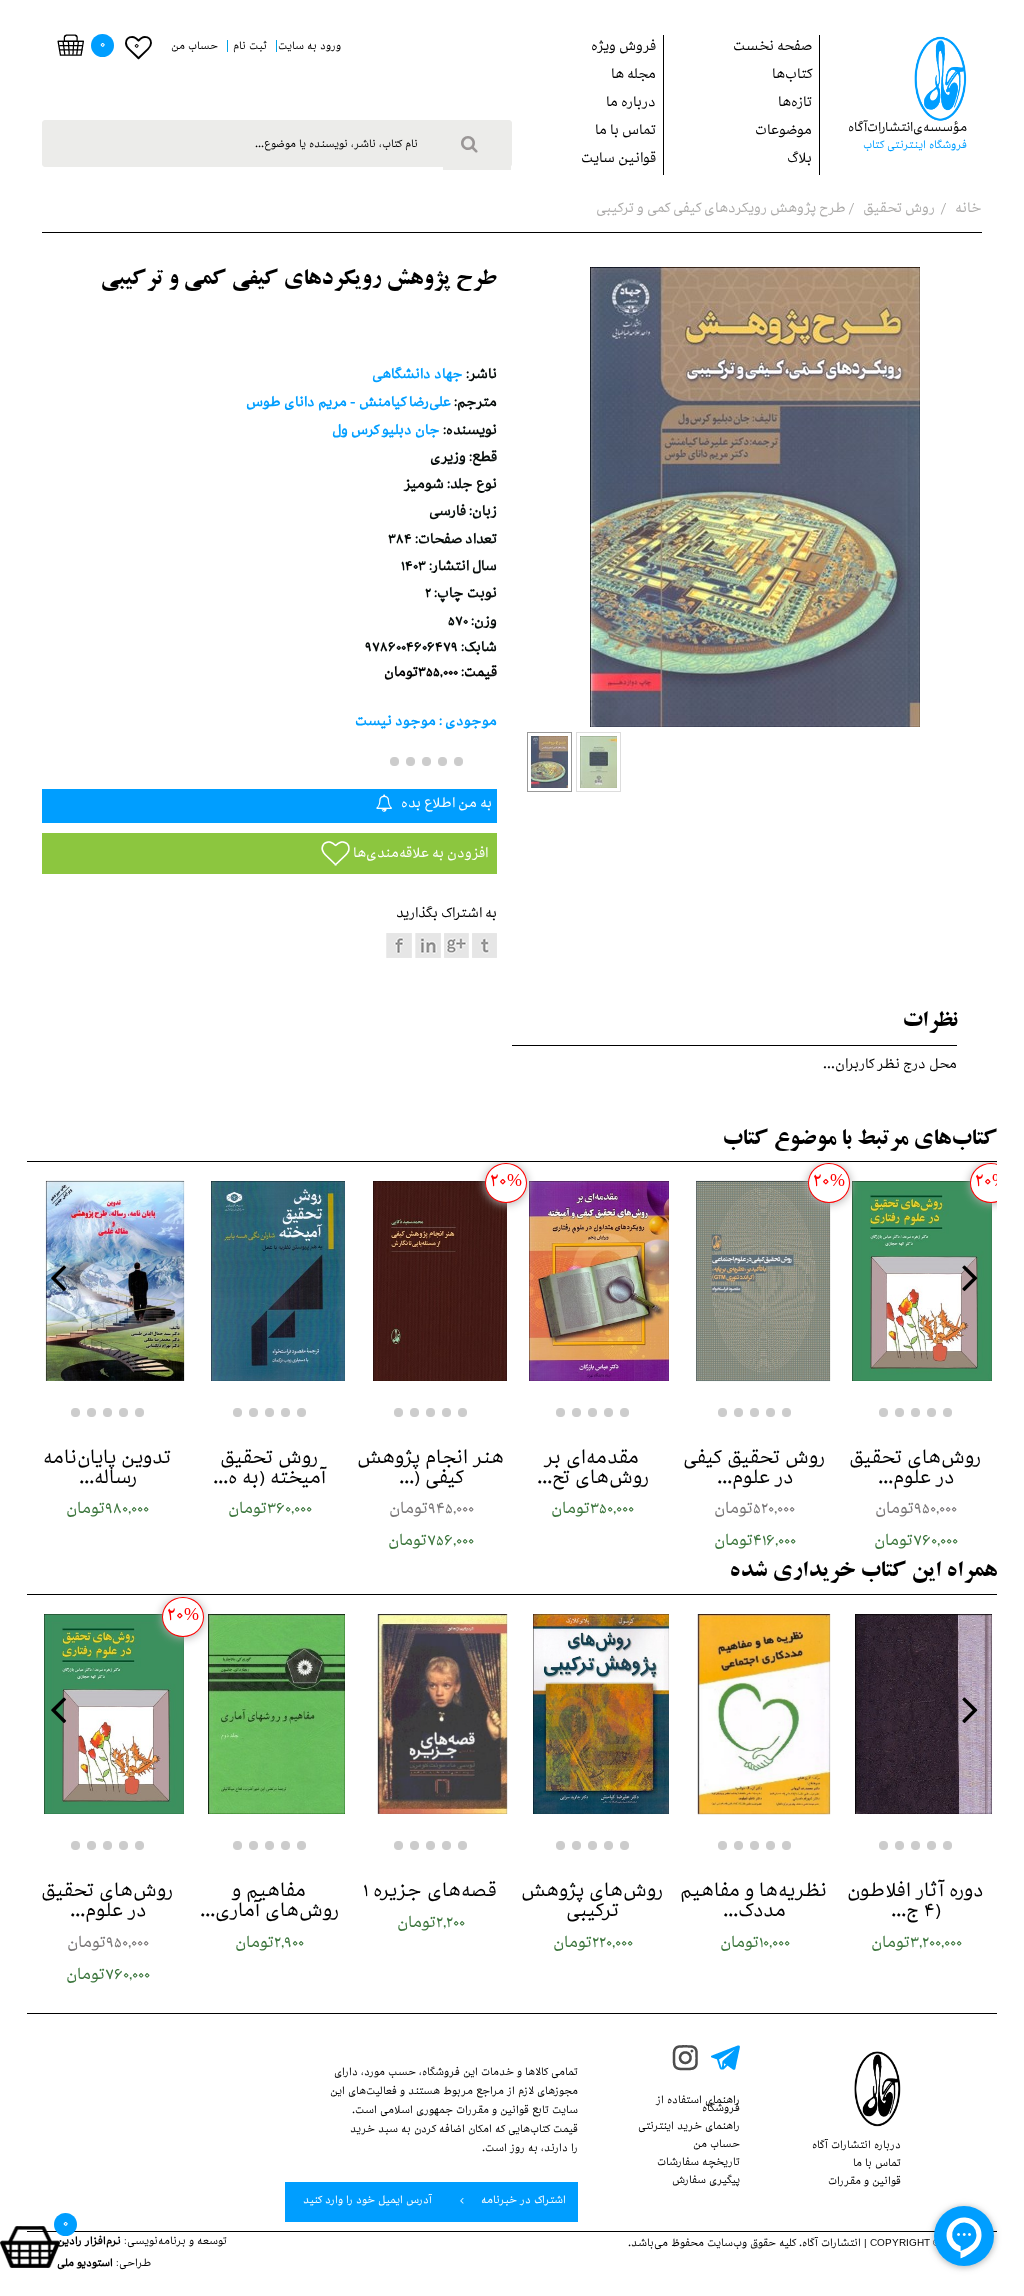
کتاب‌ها (792, 76)
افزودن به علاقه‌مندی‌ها (419, 855)
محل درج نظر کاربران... (890, 1066)
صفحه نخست (772, 48)
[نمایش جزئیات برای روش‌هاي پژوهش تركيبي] (593, 1714)
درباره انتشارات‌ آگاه (856, 2147)
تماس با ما (625, 132)
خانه (967, 210)
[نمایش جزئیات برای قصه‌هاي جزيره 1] (431, 1714)
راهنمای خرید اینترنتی (689, 2128)
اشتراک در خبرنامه (522, 2202)
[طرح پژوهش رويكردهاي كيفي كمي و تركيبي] (549, 762)
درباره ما (631, 104)
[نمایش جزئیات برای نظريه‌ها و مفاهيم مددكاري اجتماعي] (755, 1714)
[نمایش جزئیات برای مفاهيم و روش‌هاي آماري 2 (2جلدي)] (270, 1714)
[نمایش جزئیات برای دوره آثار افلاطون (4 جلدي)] (916, 1714)
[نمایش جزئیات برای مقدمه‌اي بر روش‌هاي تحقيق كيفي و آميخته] (593, 1281)
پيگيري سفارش (706, 2182)
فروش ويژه (623, 48)
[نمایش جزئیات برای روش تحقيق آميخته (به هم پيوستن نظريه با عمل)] (270, 1281)
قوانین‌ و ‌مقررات (864, 2183)
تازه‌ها (795, 104)
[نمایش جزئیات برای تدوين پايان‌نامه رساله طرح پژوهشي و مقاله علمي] (108, 1281)
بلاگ (799, 160)
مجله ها (633, 76)
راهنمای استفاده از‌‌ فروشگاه (698, 2106)
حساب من (716, 2146)
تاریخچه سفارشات (698, 2164)
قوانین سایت (618, 160)
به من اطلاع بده (445, 805)
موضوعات (783, 132)
